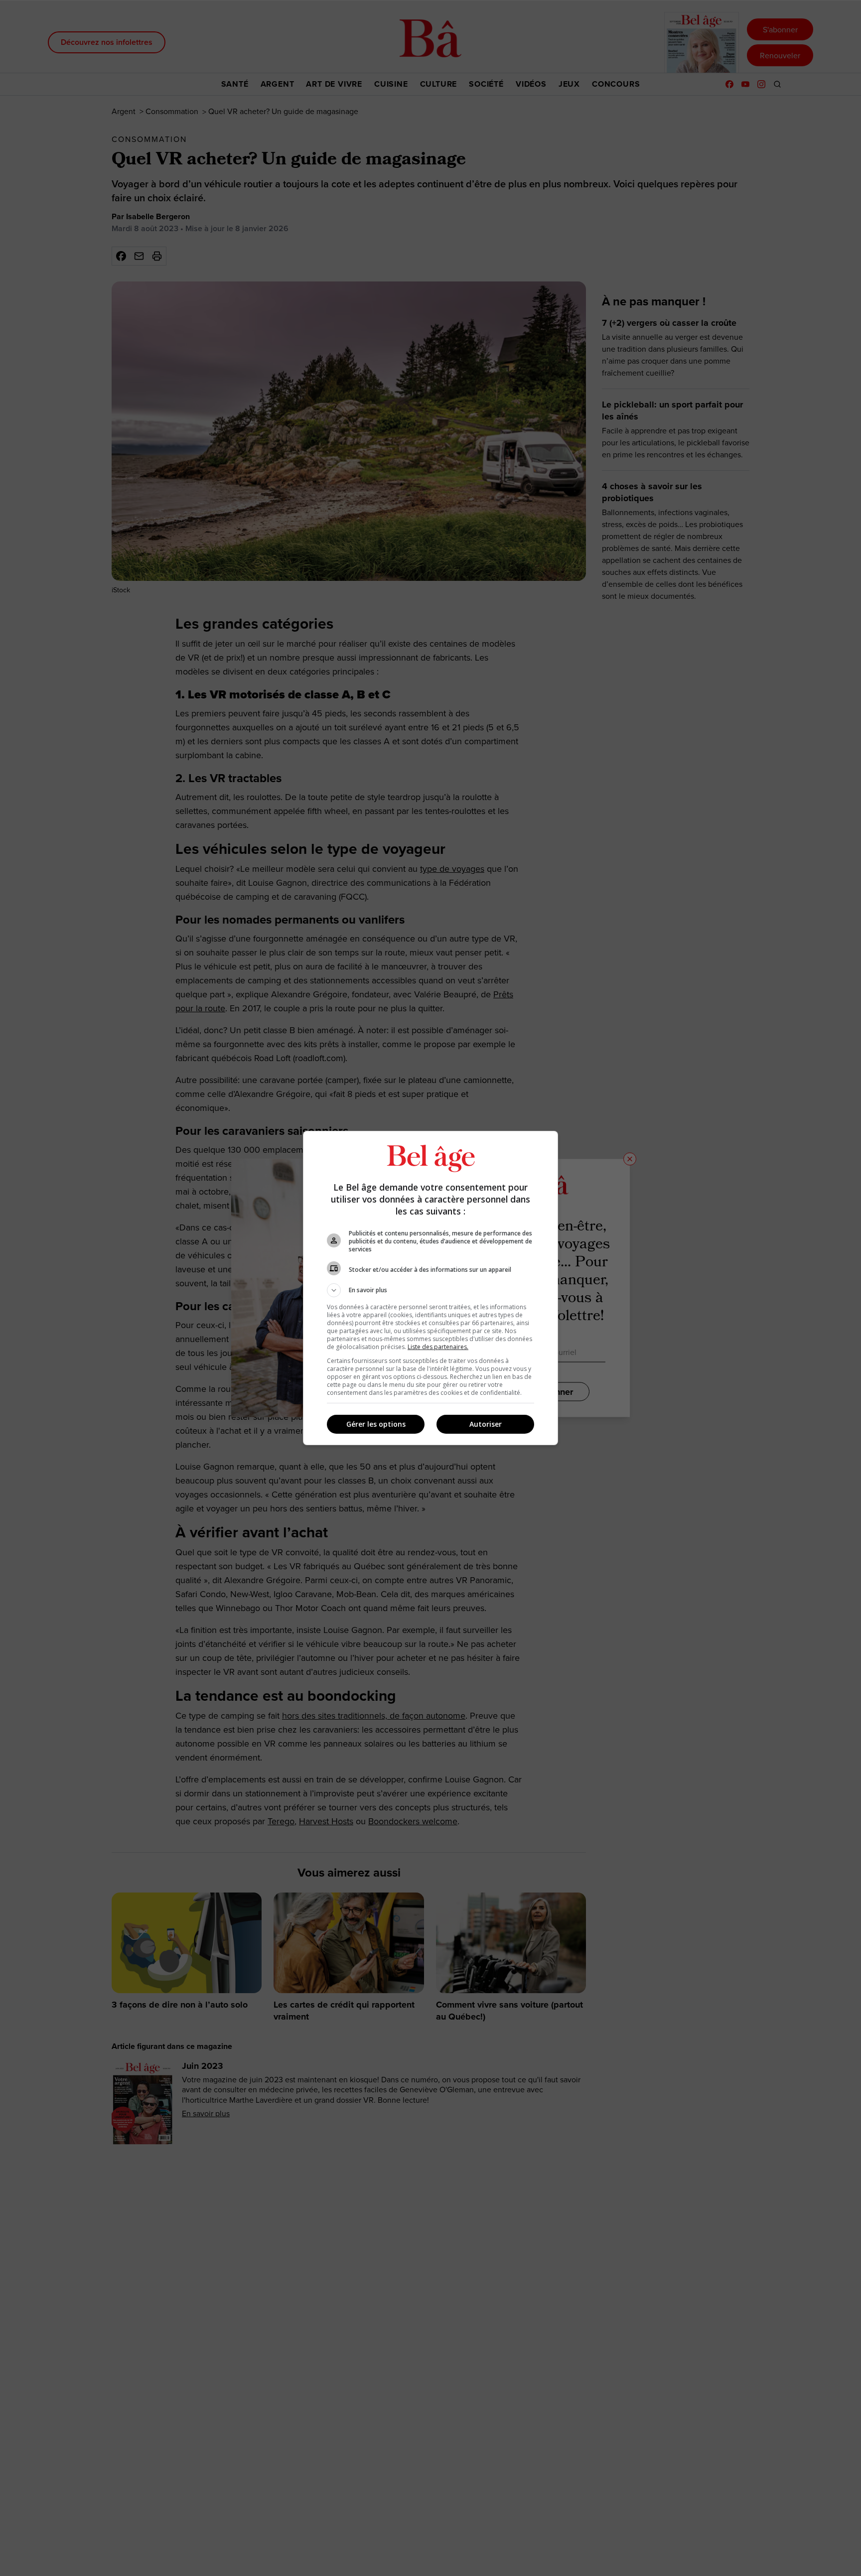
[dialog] (430, 1288)
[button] (430, 1290)
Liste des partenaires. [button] (438, 1347)
